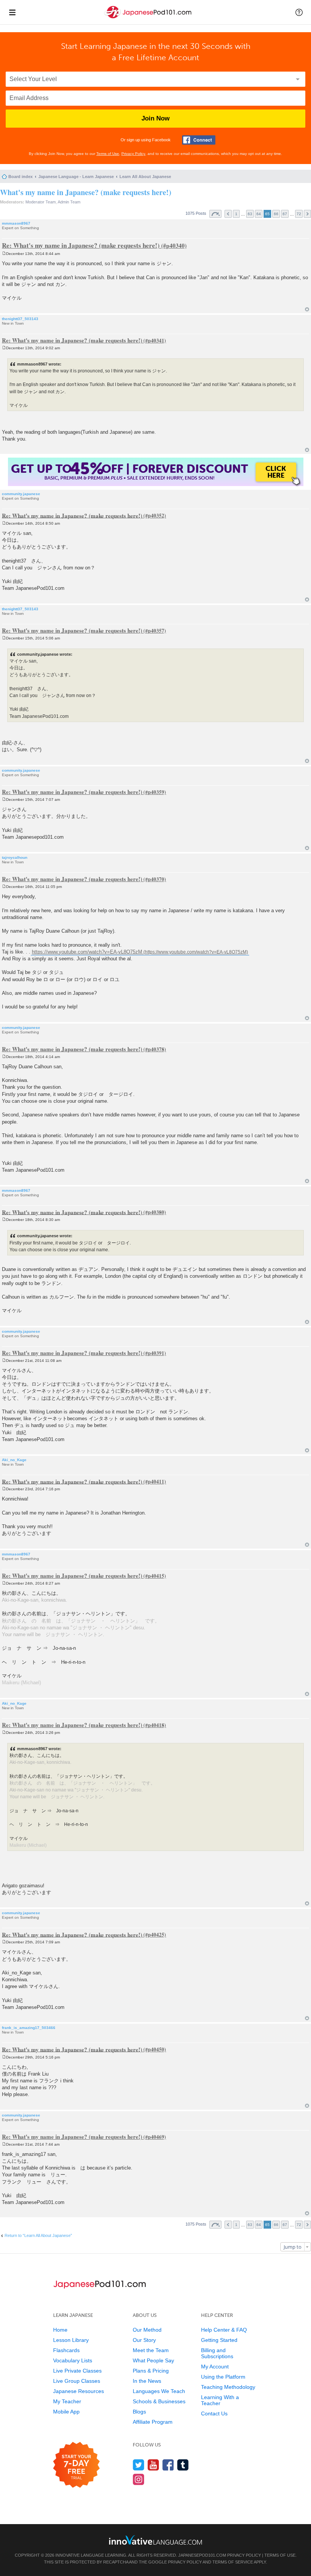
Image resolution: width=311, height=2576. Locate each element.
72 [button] (299, 214)
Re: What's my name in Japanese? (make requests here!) (81, 245)
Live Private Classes (77, 2371)
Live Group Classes (77, 2381)
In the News (147, 2381)
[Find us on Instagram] (139, 2479)
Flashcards (66, 2350)
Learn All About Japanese (145, 177)
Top (307, 309)
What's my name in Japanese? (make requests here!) (86, 192)
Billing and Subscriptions (217, 2353)
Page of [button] (215, 214)
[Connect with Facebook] (199, 140)
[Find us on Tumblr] (183, 2465)
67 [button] (285, 214)
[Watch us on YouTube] (153, 2465)
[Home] (149, 18)
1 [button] (236, 214)
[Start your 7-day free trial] (76, 2465)
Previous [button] (228, 214)
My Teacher (67, 2401)
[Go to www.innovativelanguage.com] (155, 2540)
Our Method (147, 2330)
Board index (20, 177)
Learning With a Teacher (220, 2400)
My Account (215, 2367)
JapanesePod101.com (202, 2555)
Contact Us (214, 2413)
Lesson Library (71, 2340)
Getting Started (219, 2340)
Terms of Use (108, 154)
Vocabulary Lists (73, 2360)
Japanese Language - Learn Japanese (76, 177)
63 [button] (250, 214)
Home (60, 2330)
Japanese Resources (79, 2391)
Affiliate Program (153, 2422)
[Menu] (12, 12)
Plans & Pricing (151, 2371)
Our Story (144, 2340)
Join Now (155, 118)
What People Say (153, 2360)
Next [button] (307, 214)
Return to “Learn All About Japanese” (38, 2235)
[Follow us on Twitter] (139, 2465)
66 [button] (276, 214)
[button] (299, 12)
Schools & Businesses (159, 2401)
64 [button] (259, 214)
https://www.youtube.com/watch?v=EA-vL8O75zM (87, 952)
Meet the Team (151, 2350)
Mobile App (66, 2412)
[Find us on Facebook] (168, 2465)
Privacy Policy (133, 154)
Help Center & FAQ (224, 2330)
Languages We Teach (159, 2391)
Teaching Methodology (228, 2387)
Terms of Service (233, 2562)
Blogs (139, 2412)
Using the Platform (223, 2377)
